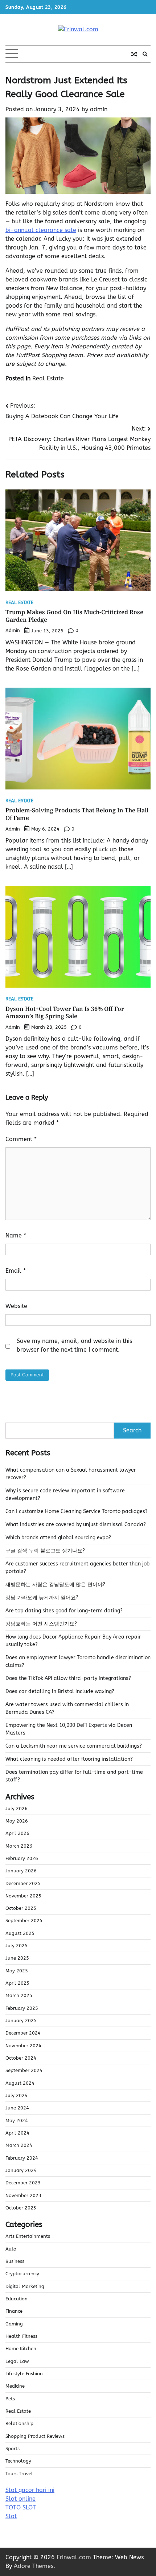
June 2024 (17, 2108)
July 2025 (17, 1946)
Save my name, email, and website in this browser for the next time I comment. (74, 1345)
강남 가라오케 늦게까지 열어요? (42, 1598)
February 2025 (22, 2008)
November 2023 (23, 2195)
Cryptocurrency (22, 2274)
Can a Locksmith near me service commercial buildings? (74, 1746)
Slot (11, 2516)
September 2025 (24, 1921)
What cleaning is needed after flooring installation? (69, 1759)
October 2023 (21, 2208)
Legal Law (17, 2361)
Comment (21, 1139)
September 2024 (24, 2070)
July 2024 (17, 2095)
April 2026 (17, 1833)
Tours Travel (19, 2474)
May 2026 (17, 1821)
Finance (14, 2311)
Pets (10, 2399)
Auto (11, 2249)
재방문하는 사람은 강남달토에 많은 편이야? (55, 1585)
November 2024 (23, 2046)
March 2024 (19, 2145)
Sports (13, 2449)
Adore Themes (34, 2566)
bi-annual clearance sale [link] (41, 230)
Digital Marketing (25, 2286)
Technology (18, 2461)
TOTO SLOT (21, 2507)
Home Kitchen (21, 2349)
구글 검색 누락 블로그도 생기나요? (45, 1551)
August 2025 (20, 1933)
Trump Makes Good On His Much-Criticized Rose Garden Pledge (74, 616)
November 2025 (23, 1896)
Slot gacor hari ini (30, 2490)
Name (16, 1235)
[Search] (145, 54)
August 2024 (20, 2083)
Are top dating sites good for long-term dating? (64, 1611)
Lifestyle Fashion (24, 2374)
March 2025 (19, 1995)
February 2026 (22, 1858)
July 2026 (17, 1809)
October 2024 (21, 2058)
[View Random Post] (134, 54)
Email (16, 1271)
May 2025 (17, 1971)
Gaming (14, 2324)
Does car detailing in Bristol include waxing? (60, 1691)
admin (99, 109)
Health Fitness (21, 2336)
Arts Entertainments (28, 2236)
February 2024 (22, 2158)
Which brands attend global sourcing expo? (58, 1538)
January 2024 (21, 2170)
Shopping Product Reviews (35, 2436)
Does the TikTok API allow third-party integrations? (68, 1678)
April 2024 (17, 2133)
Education (17, 2299)
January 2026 (21, 1871)
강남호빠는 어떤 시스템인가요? (41, 1624)
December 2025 (23, 1883)
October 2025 (21, 1908)
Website (16, 1306)
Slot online (20, 2499)
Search (132, 1430)
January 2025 (21, 2021)
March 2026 (19, 1846)
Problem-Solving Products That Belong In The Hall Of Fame (77, 814)
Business (15, 2261)
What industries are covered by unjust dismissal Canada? (76, 1525)
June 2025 (17, 1958)
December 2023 (23, 2183)
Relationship (19, 2423)
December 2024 (23, 2033)
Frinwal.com (74, 2557)
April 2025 (17, 1983)
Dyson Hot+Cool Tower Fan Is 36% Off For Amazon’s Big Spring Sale (65, 1013)
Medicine (15, 2386)
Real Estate (48, 378)
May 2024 (17, 2121)
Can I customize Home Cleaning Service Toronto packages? (77, 1511)
